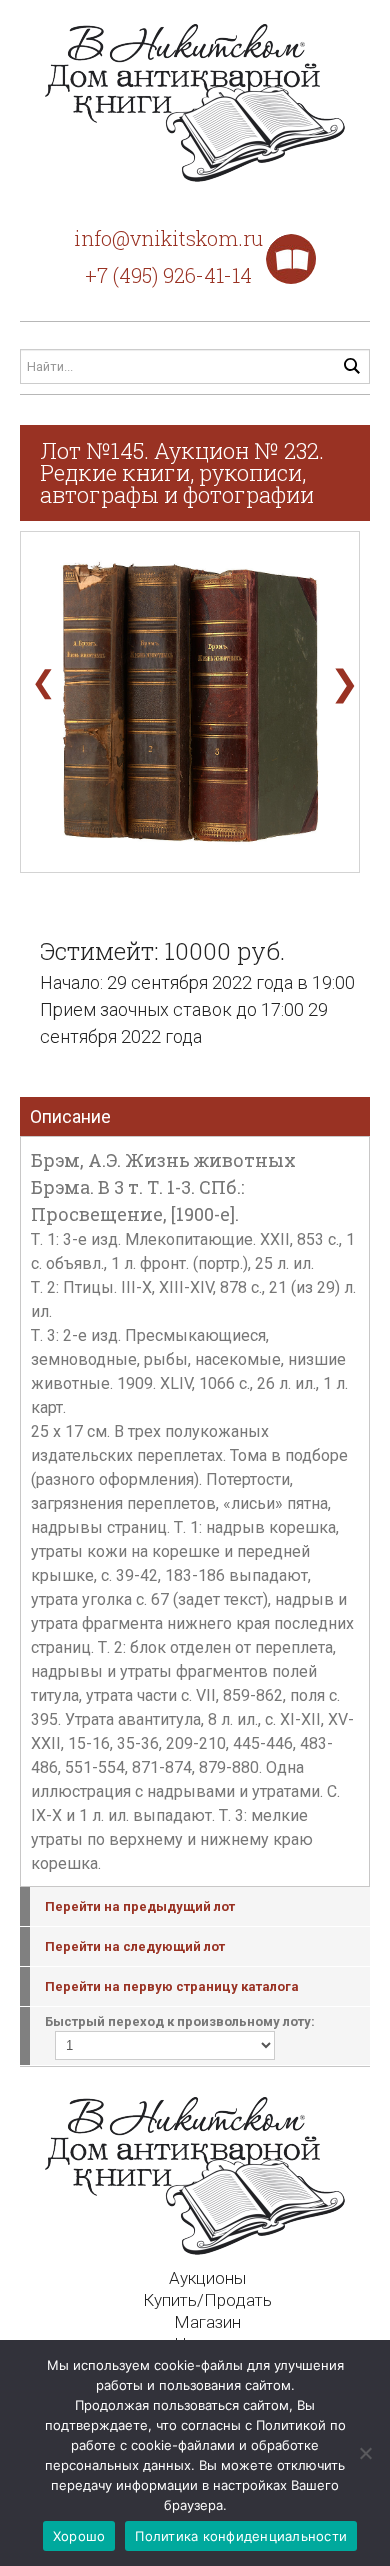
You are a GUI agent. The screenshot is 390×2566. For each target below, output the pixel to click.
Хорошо (79, 2536)
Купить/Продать (207, 2300)
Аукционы (207, 2278)
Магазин (207, 2322)
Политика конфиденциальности (241, 2536)
